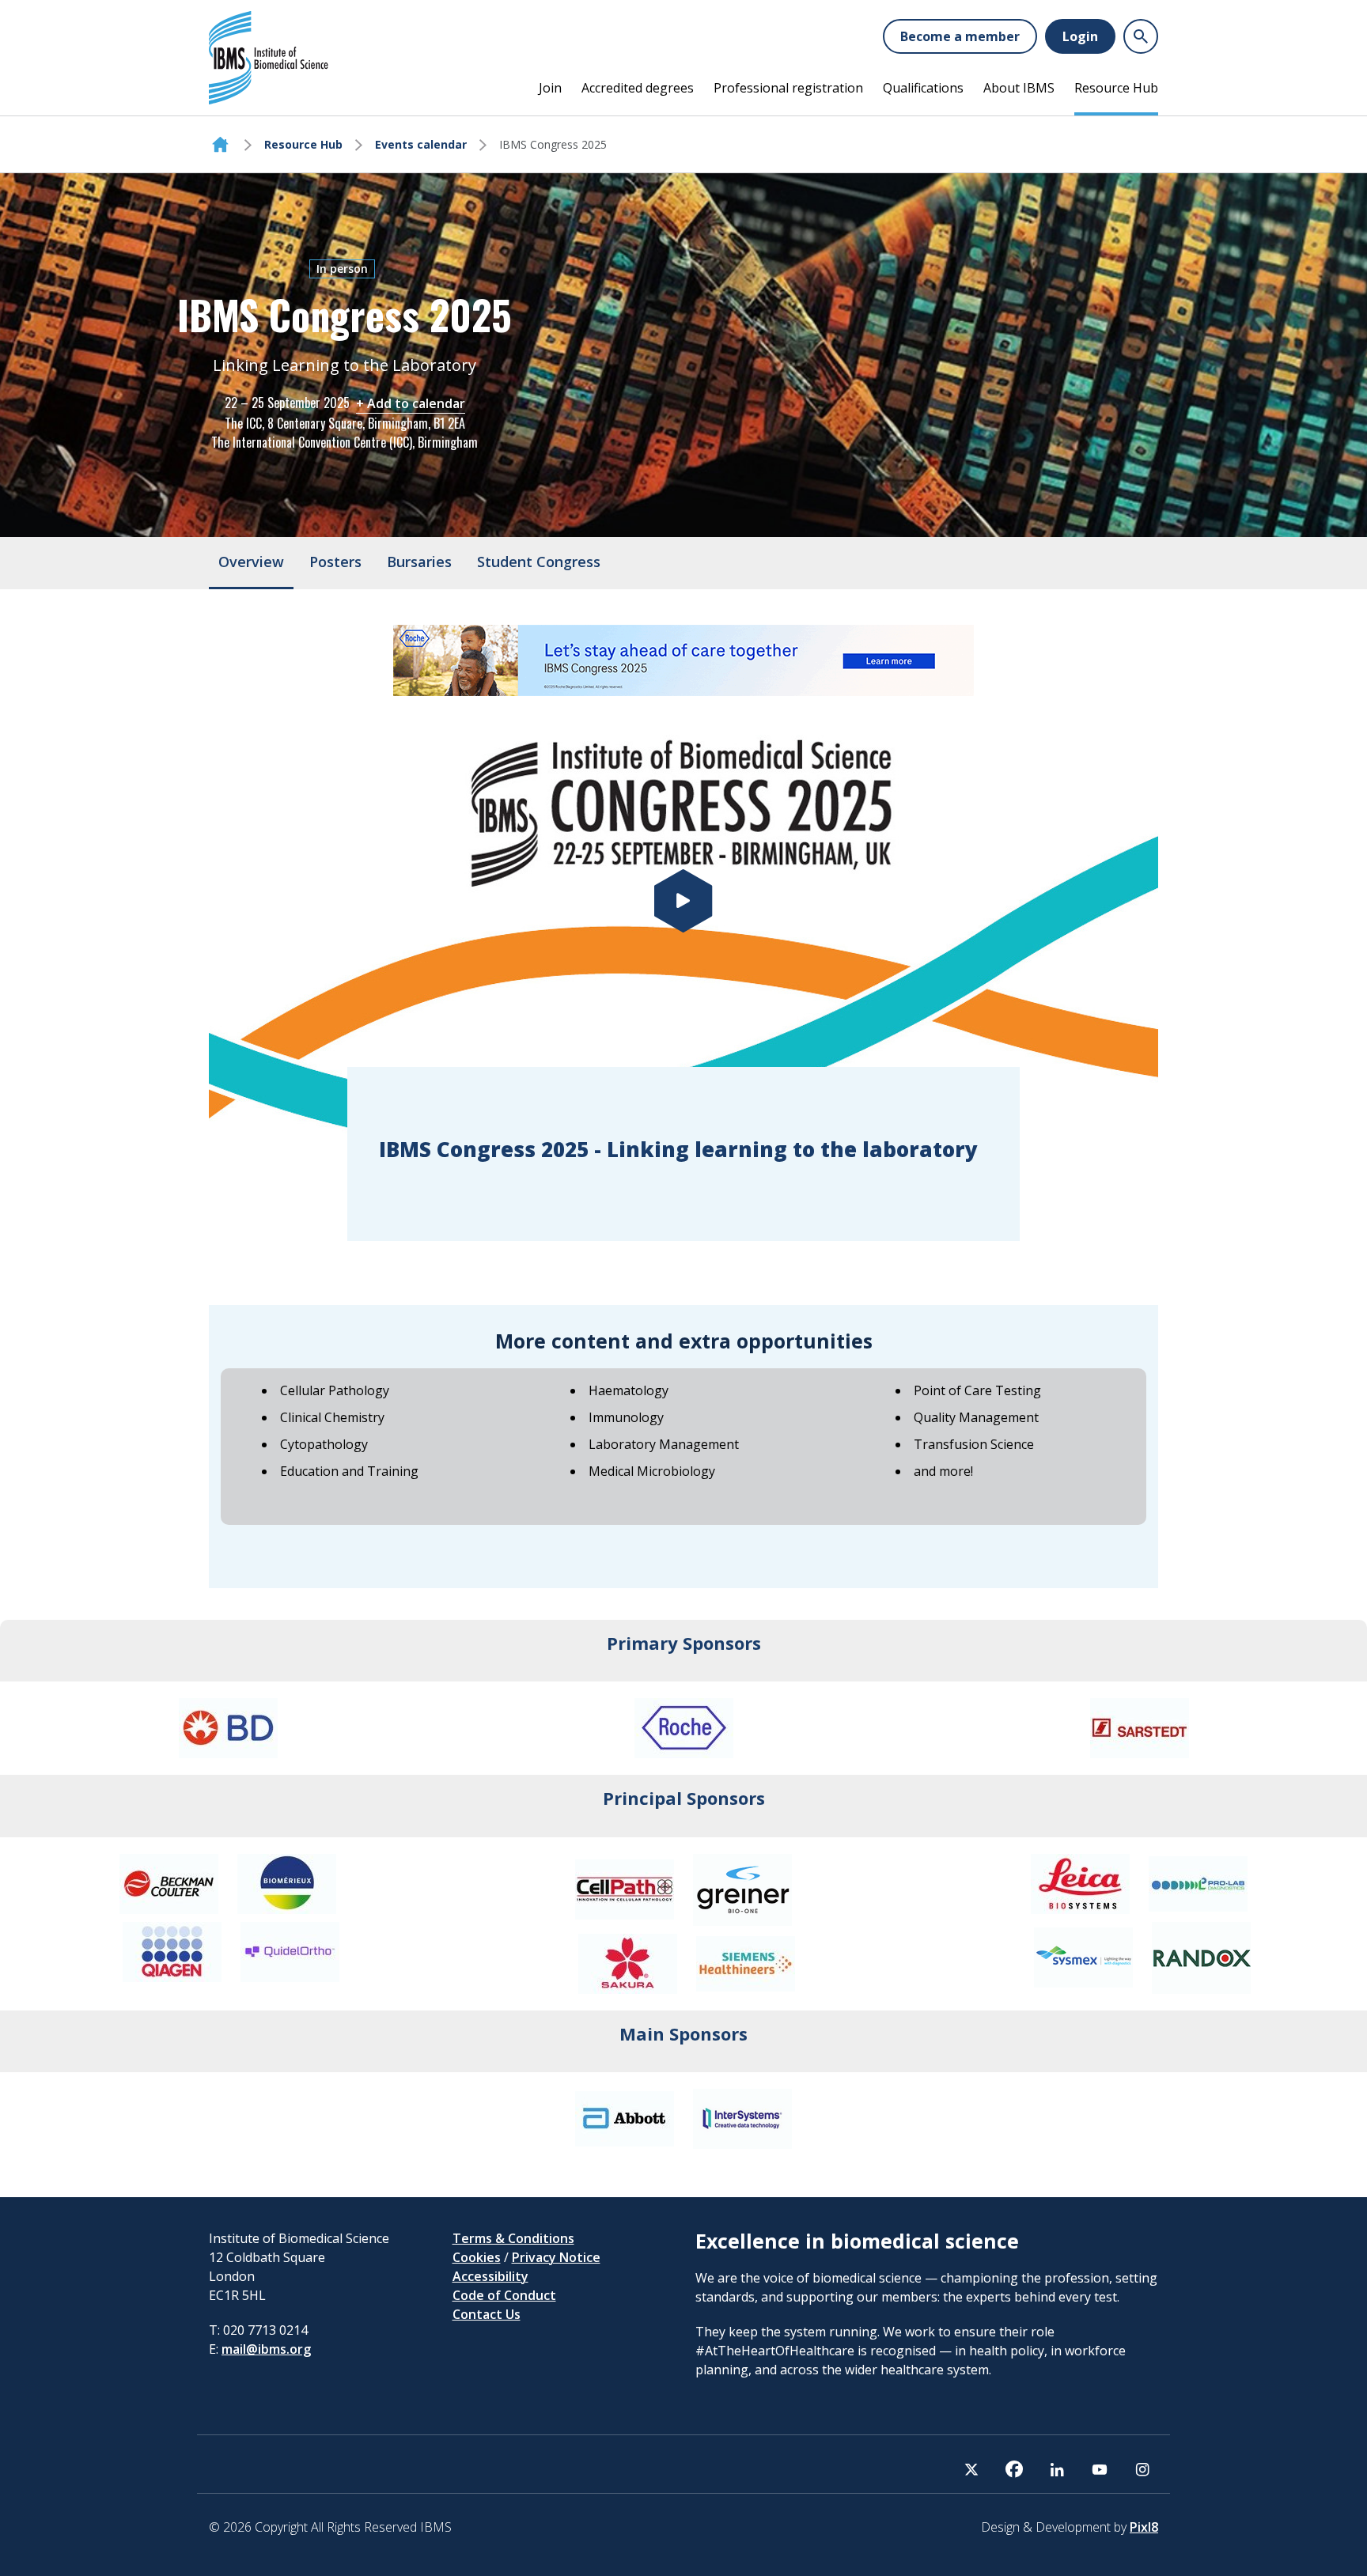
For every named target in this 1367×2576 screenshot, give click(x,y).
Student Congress (539, 562)
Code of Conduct (504, 2295)
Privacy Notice (556, 2257)
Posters (335, 562)
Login (1080, 36)
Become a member (960, 36)
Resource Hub (1116, 88)
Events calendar (421, 144)
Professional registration (788, 88)
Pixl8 (1144, 2527)
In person (342, 269)
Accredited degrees (638, 88)
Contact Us (487, 2314)
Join (550, 88)
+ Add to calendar (411, 403)
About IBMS (1019, 88)
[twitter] (971, 2469)
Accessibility (490, 2276)
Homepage (220, 145)
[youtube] (1100, 2469)
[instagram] (1142, 2469)
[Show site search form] (1141, 36)
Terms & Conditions (513, 2238)
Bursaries (419, 562)
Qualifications (923, 88)
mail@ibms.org (266, 2349)
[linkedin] (1057, 2469)
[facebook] (1014, 2469)
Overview (251, 562)
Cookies (477, 2257)
